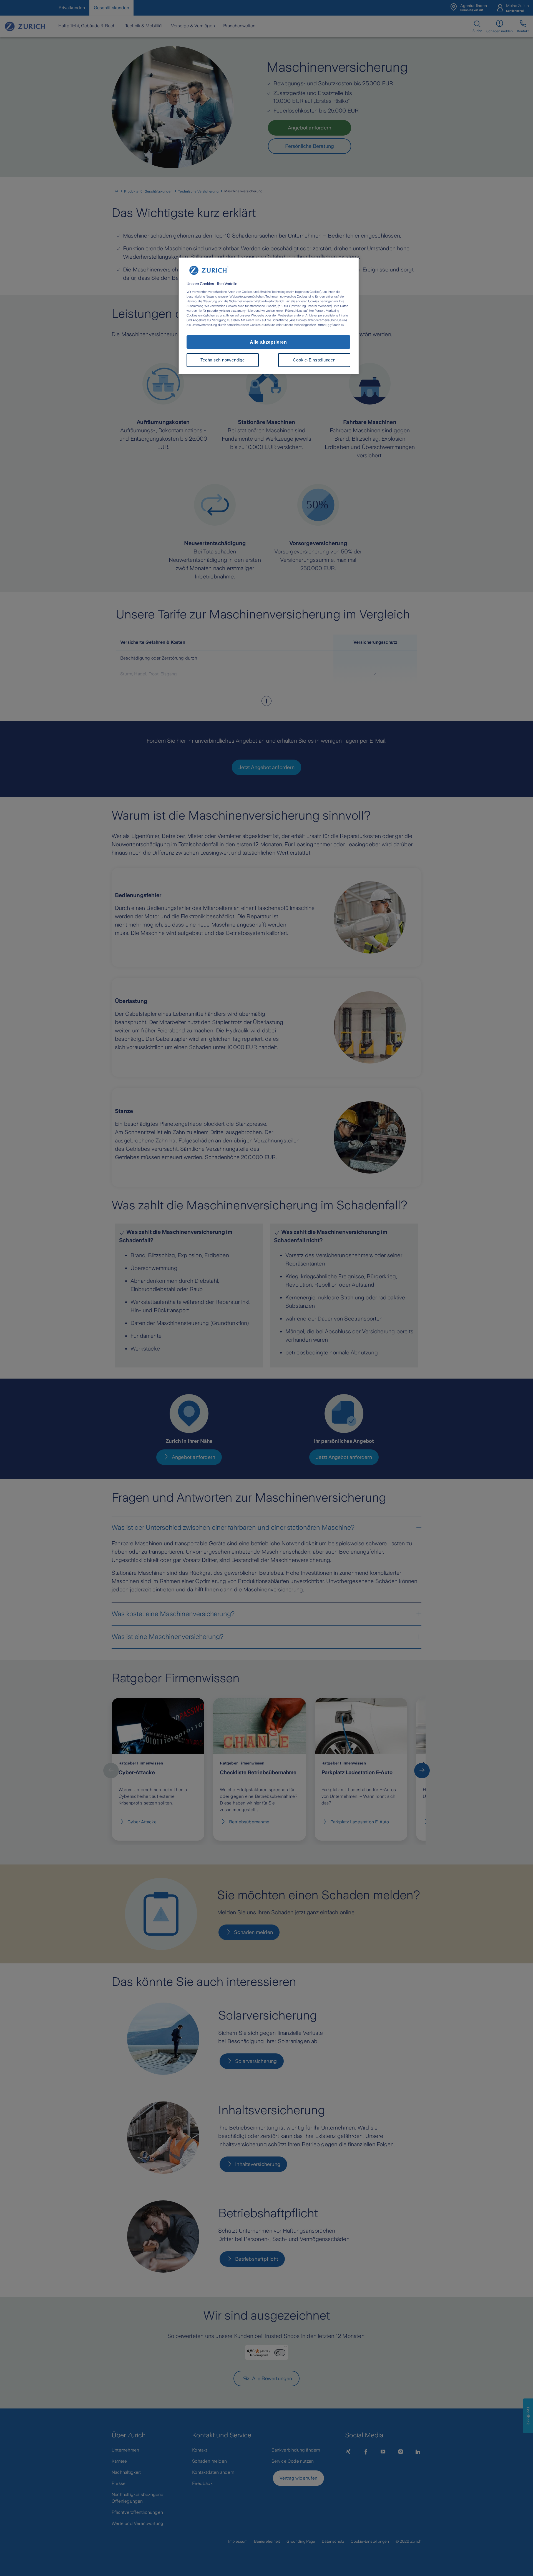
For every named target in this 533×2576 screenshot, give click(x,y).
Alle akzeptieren (268, 342)
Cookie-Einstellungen (314, 360)
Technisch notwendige (222, 360)
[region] (268, 316)
